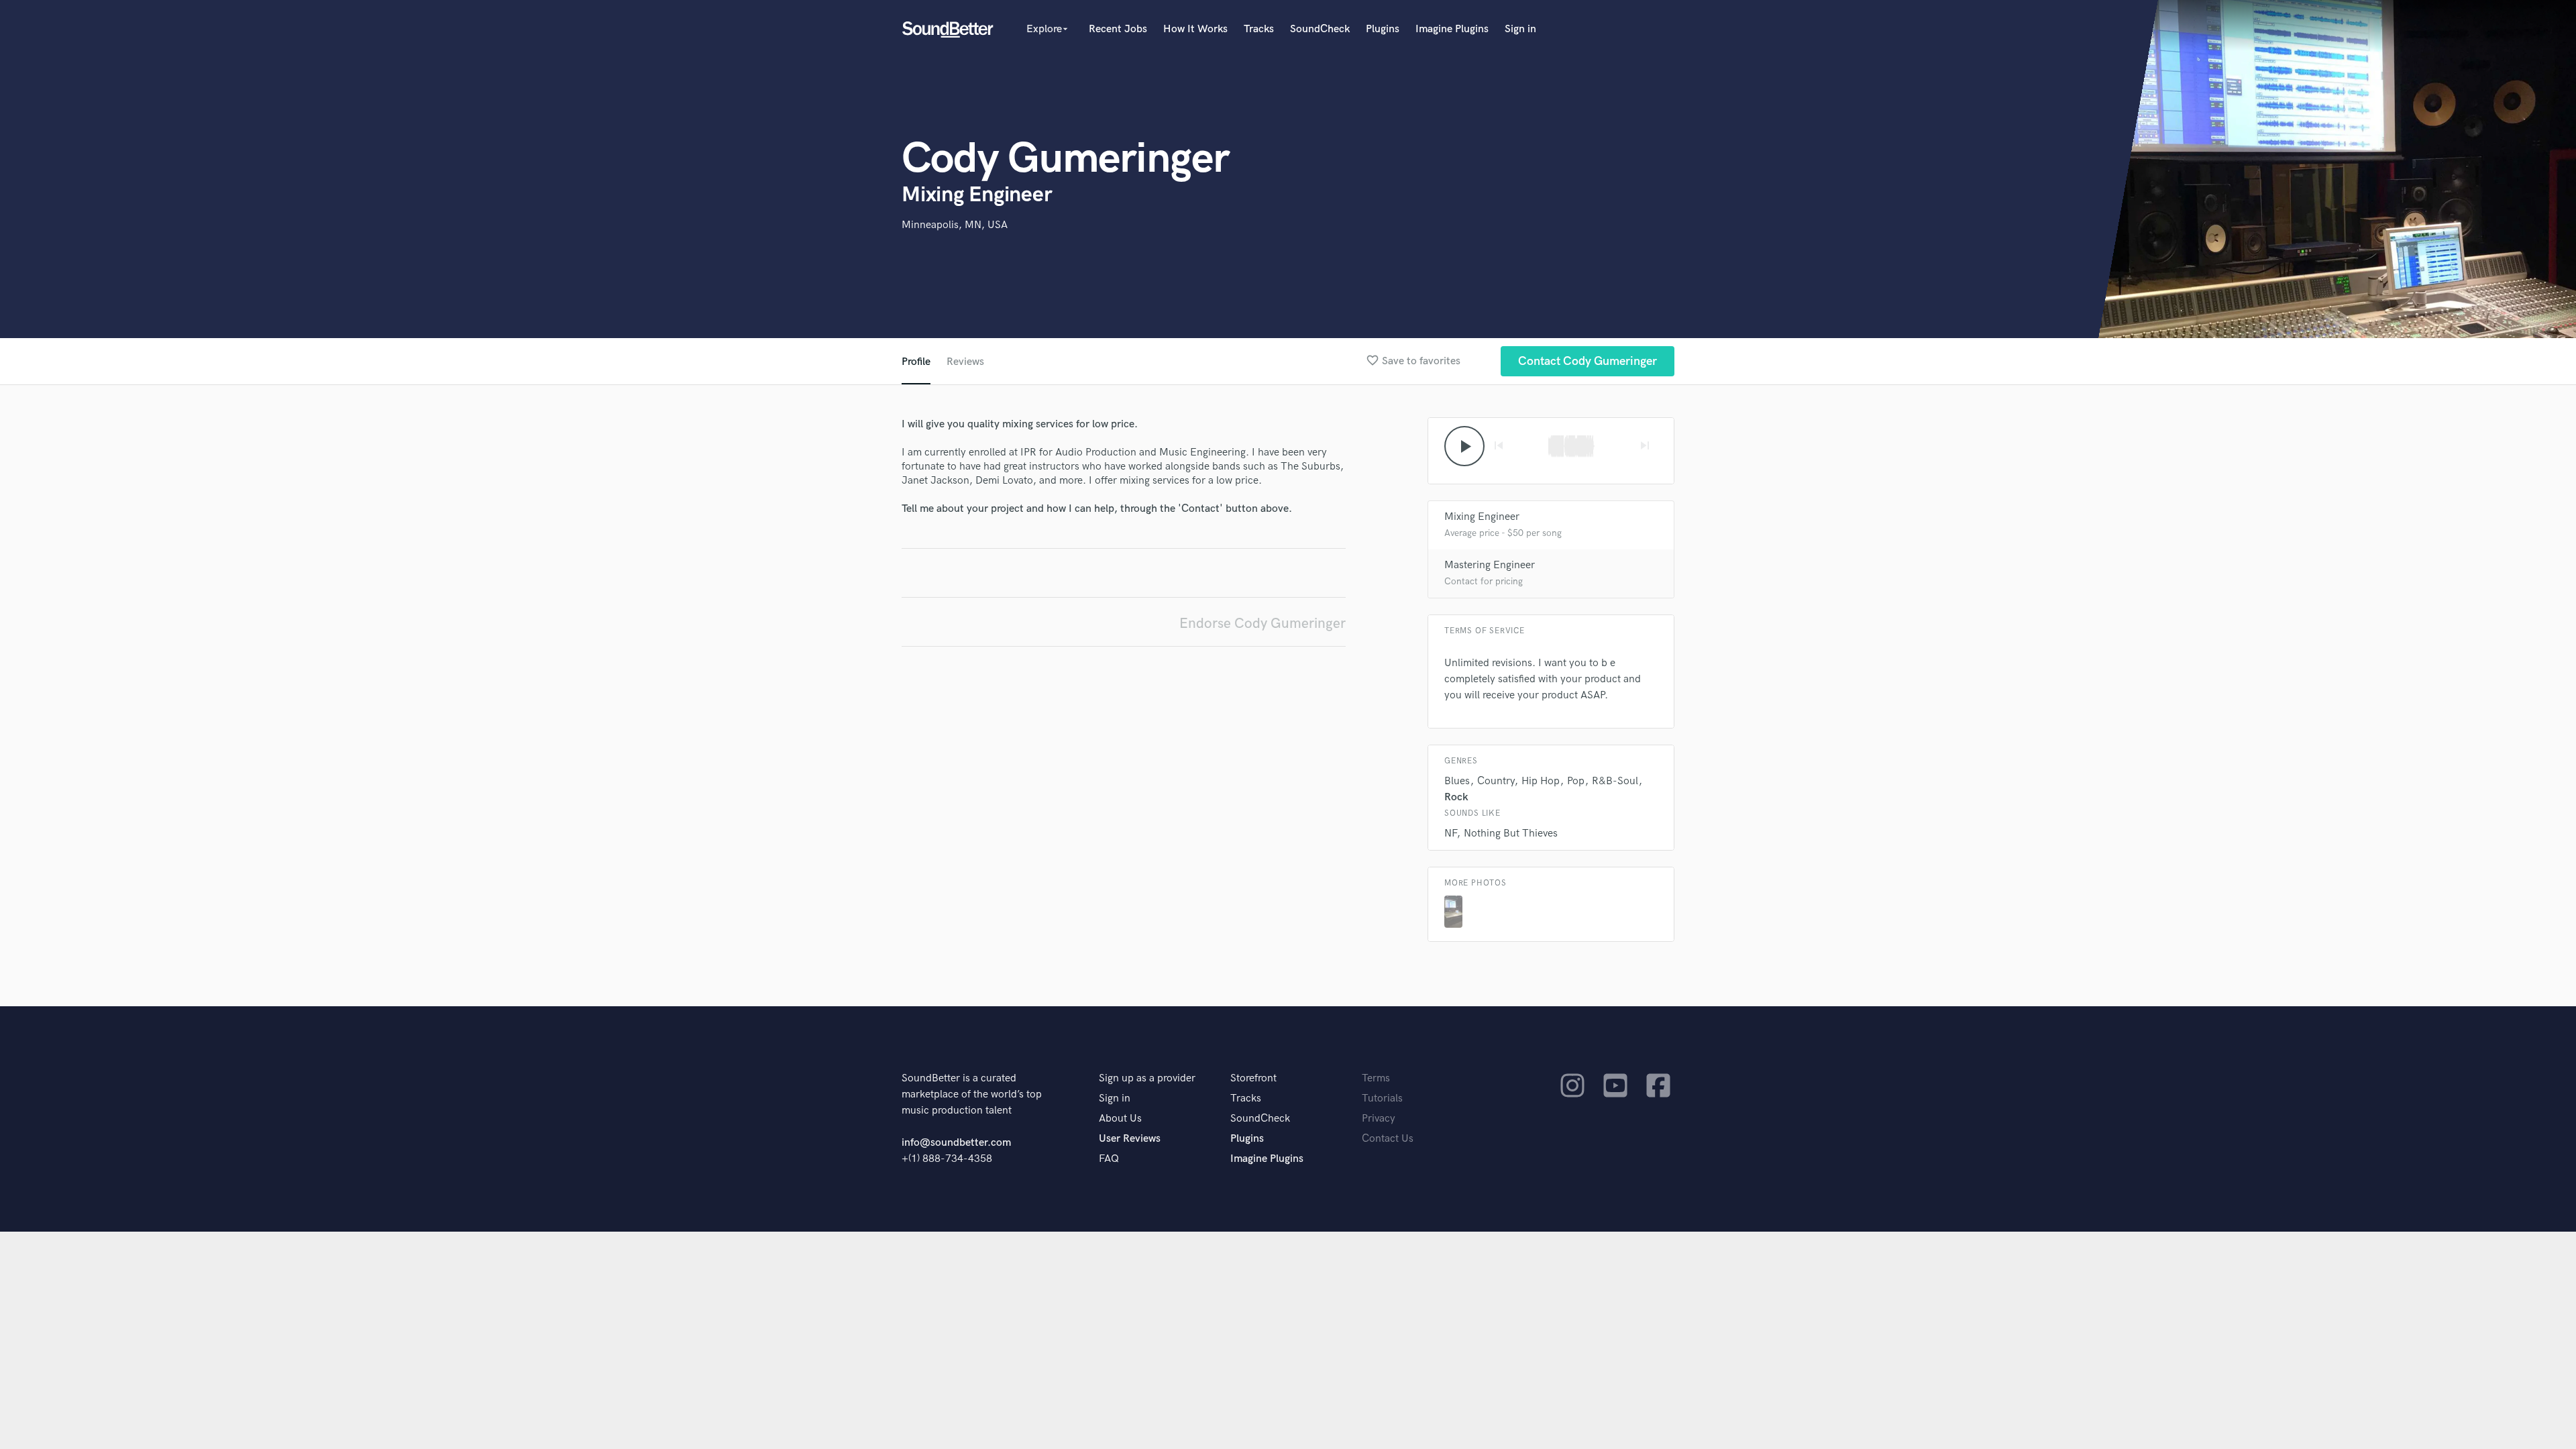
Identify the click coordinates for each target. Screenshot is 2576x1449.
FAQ (1109, 1159)
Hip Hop (1541, 781)
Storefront (1253, 1078)
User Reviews (1130, 1139)
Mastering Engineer (1490, 565)
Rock (1456, 797)
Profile (916, 362)
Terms (1376, 1078)
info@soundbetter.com (956, 1143)
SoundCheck (1320, 29)
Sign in (1520, 29)
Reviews (965, 362)
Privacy (1379, 1119)
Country (1496, 781)
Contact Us (1388, 1139)
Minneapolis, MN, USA (955, 225)
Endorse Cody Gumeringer (1263, 624)
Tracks (1259, 29)
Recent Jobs (1118, 29)
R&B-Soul (1615, 781)
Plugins (1383, 29)
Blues (1457, 781)
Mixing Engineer (1482, 517)
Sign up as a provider (1147, 1078)
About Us (1120, 1119)
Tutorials (1382, 1098)
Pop (1576, 781)
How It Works (1195, 29)
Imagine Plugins (1452, 29)
